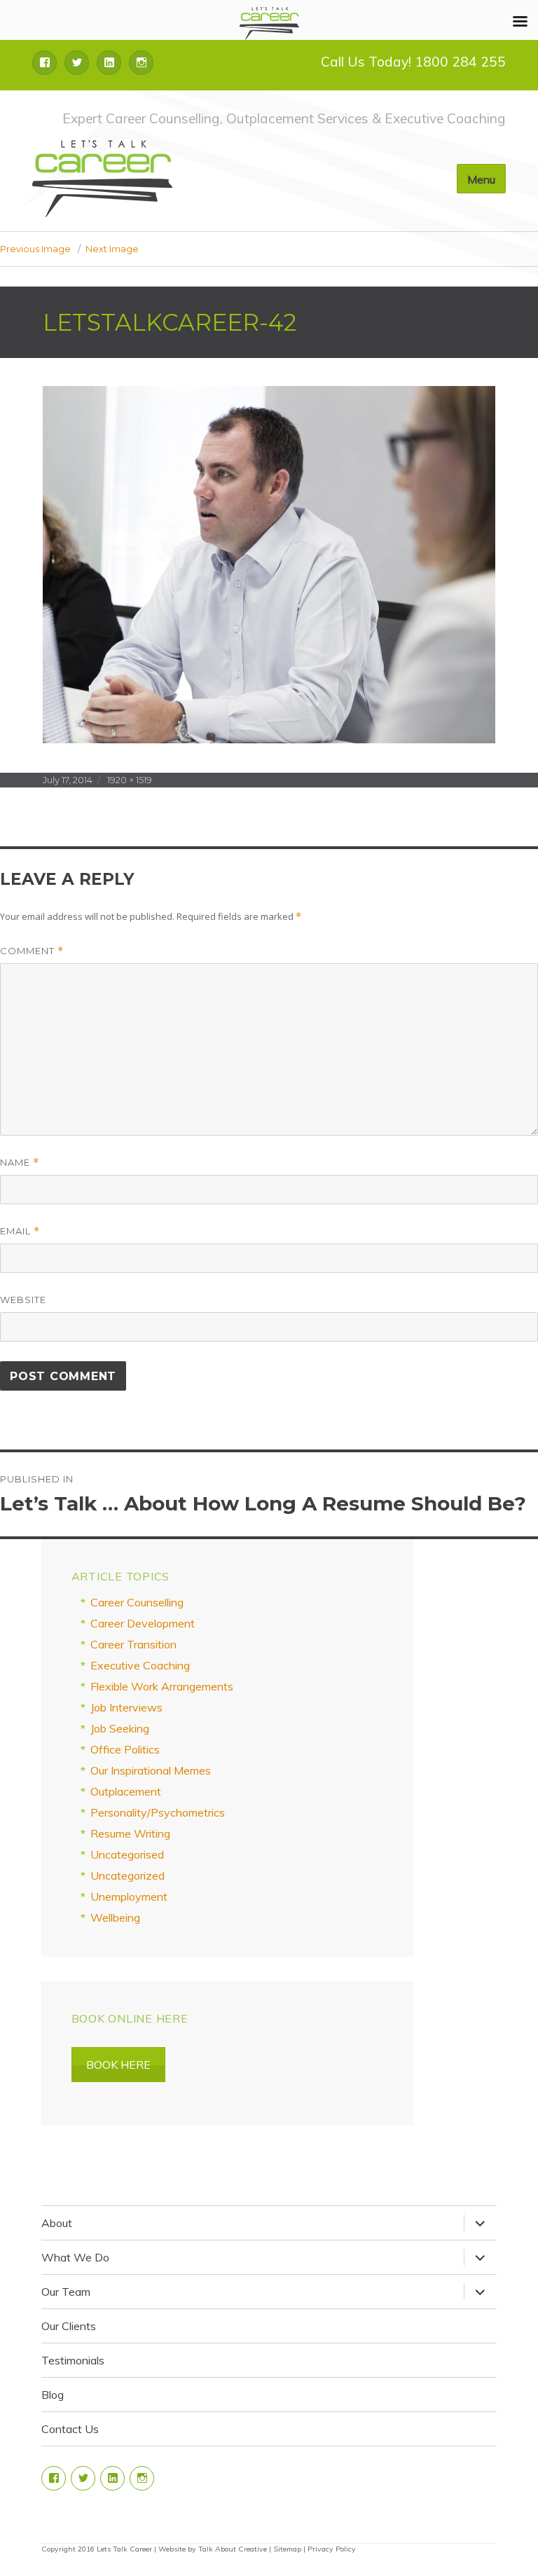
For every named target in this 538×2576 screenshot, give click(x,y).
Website (23, 1300)
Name (20, 1163)
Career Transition (133, 1644)
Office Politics (125, 1749)
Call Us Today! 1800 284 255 (413, 62)
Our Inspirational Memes (151, 1770)
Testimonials (73, 2360)
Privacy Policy (332, 2549)
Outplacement (126, 1791)
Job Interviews (126, 1707)
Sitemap (287, 2549)
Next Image (112, 249)
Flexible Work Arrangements (162, 1686)
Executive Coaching (140, 1665)
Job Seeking (120, 1728)
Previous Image (35, 249)
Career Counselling (137, 1602)
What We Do (75, 2257)
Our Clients (69, 2326)
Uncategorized (127, 1875)
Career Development (143, 1623)
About (57, 2223)
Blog (53, 2395)
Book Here (118, 2065)
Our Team (66, 2292)
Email (20, 1231)
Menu (481, 179)
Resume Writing (130, 1833)
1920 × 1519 (130, 780)
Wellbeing (115, 1917)
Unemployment (129, 1896)
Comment (32, 951)
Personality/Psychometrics (158, 1812)
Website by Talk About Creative (213, 2549)
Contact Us (70, 2429)
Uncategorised (127, 1854)
